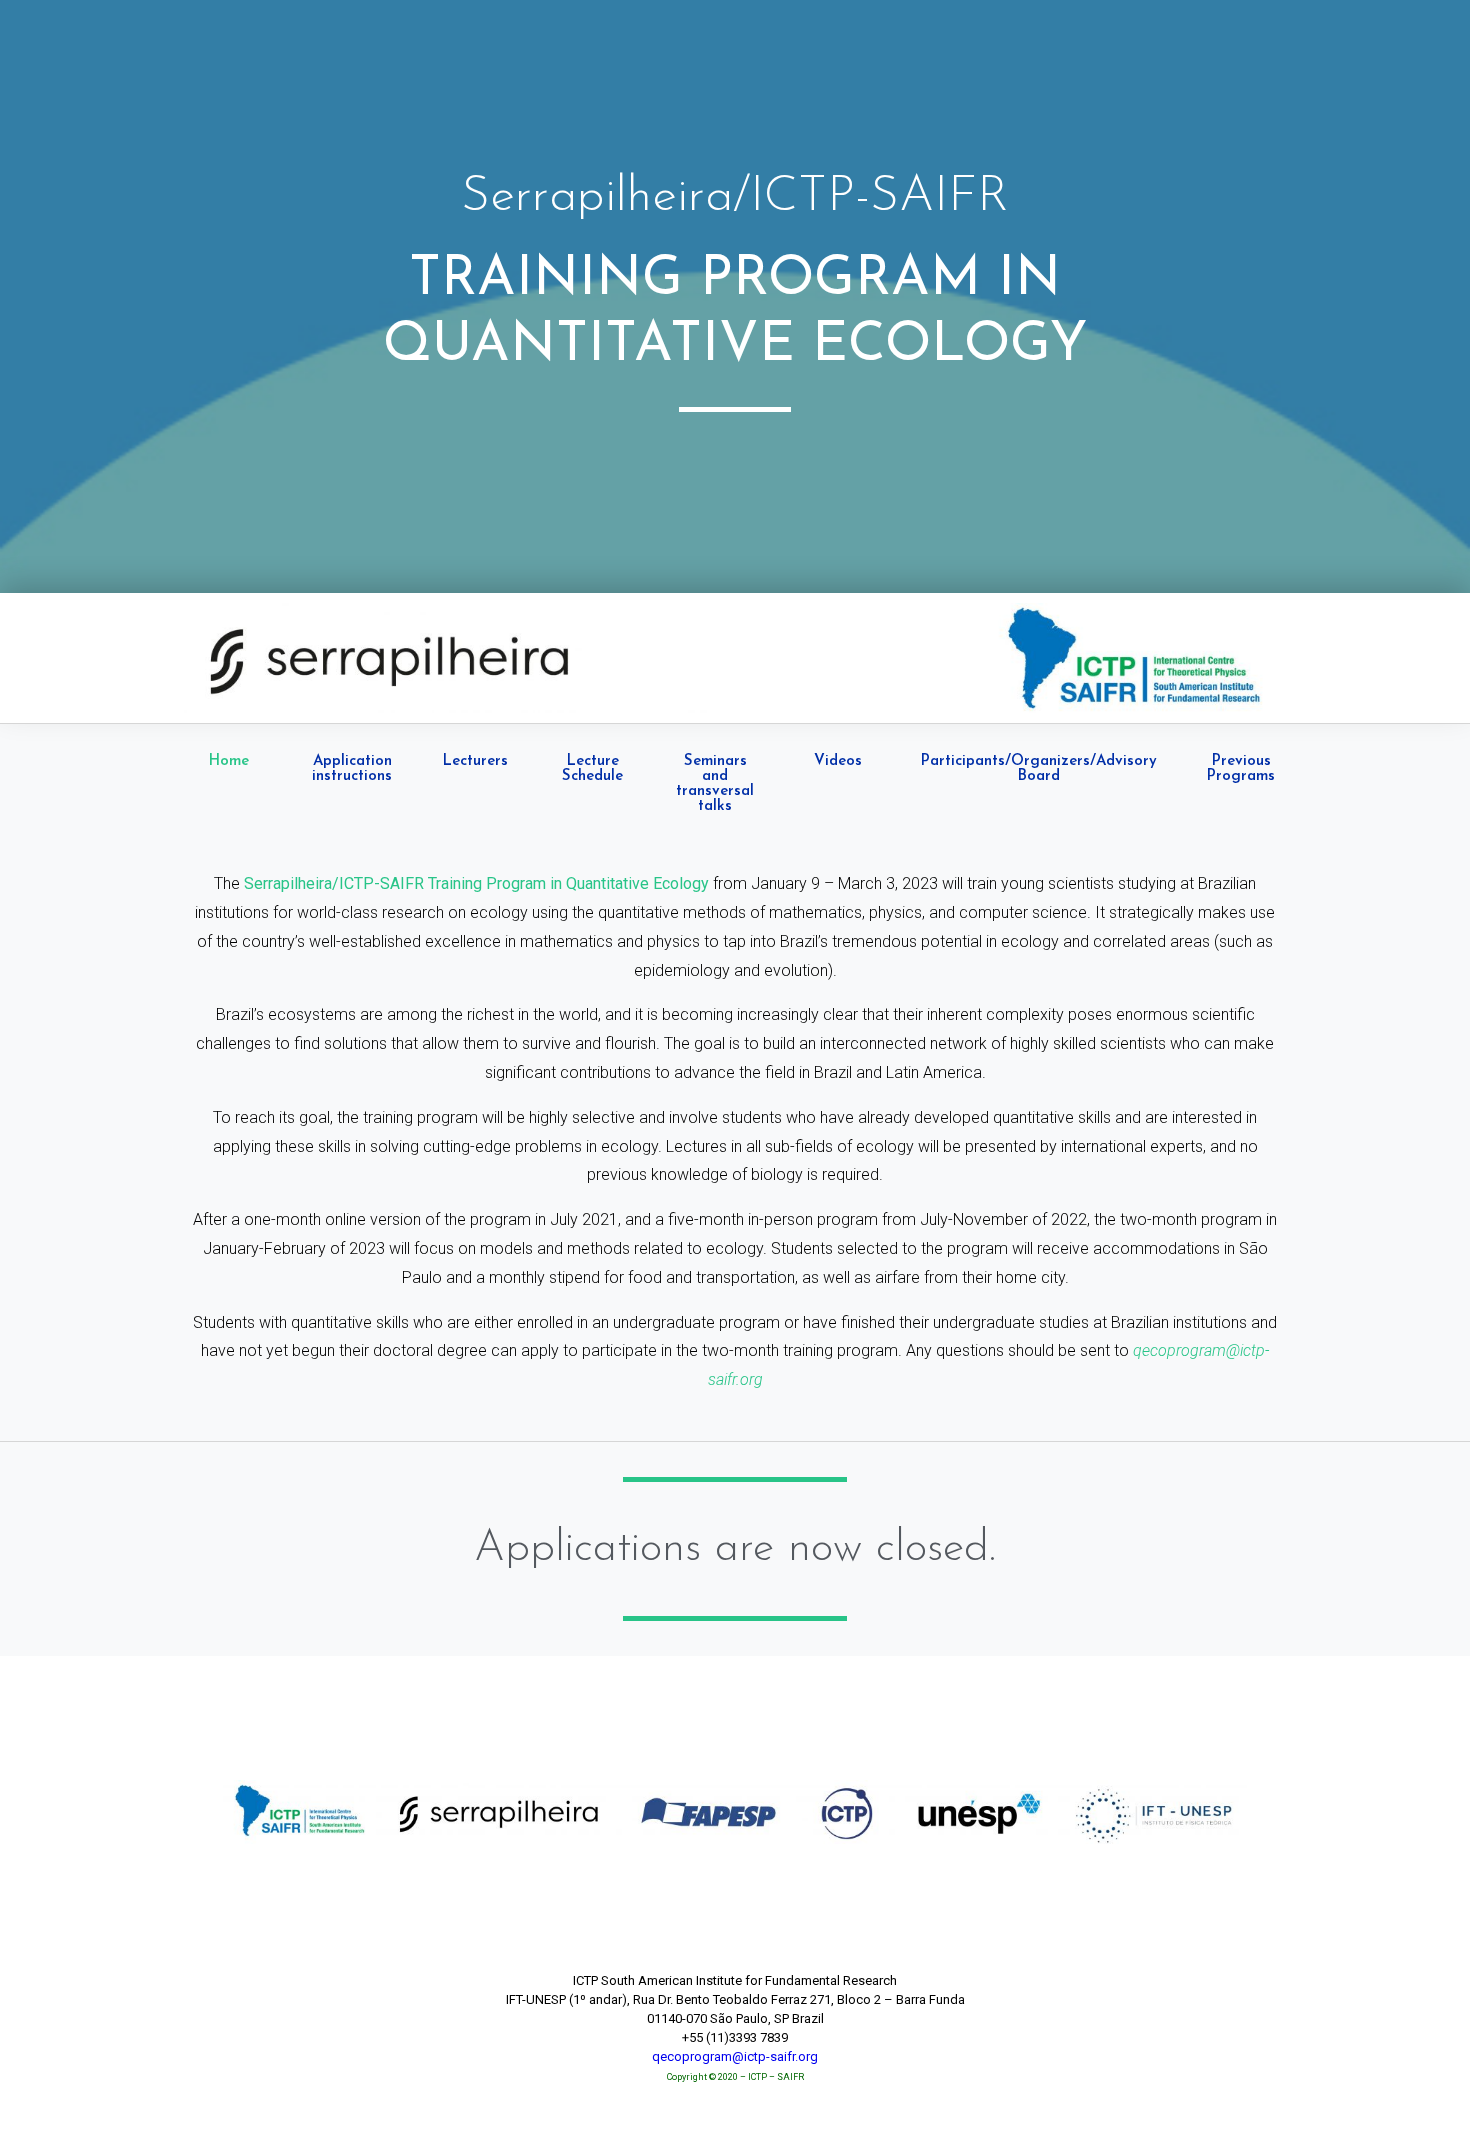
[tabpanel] (735, 1132)
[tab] (228, 784)
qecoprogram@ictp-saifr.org (735, 2056)
